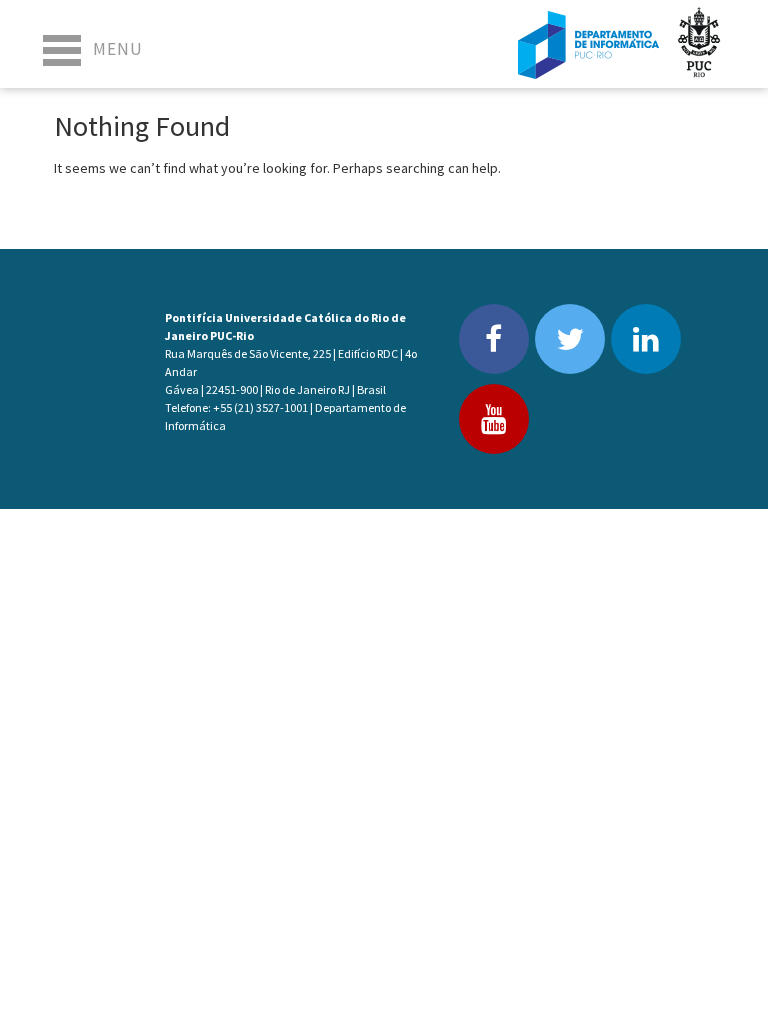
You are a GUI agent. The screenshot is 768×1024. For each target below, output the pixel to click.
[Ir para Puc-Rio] (699, 44)
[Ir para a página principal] (588, 44)
